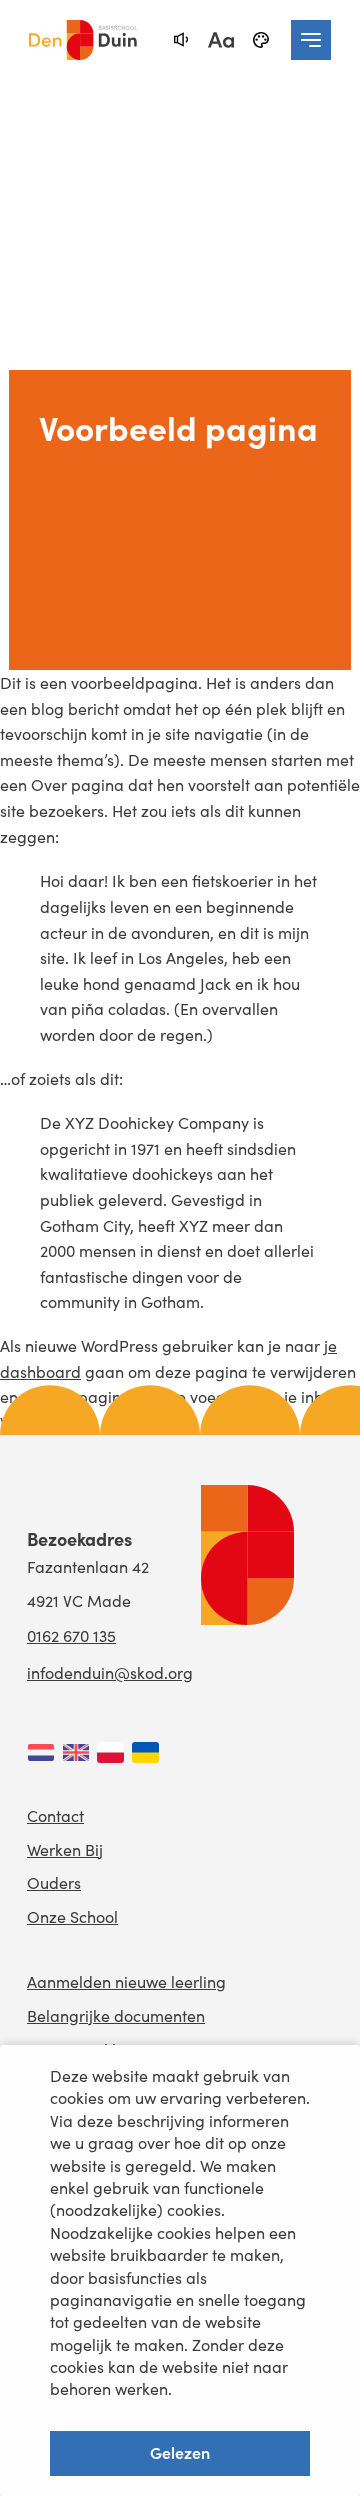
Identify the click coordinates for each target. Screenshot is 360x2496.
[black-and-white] (261, 40)
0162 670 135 (71, 1635)
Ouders (54, 1882)
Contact (55, 1815)
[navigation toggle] (311, 40)
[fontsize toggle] (221, 40)
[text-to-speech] (181, 40)
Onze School (72, 1916)
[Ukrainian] (145, 1752)
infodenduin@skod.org (110, 1672)
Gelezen (180, 2452)
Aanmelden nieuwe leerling (126, 1981)
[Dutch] (40, 1752)
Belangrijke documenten (116, 2015)
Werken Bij (65, 1849)
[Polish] (110, 1752)
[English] (75, 1752)
